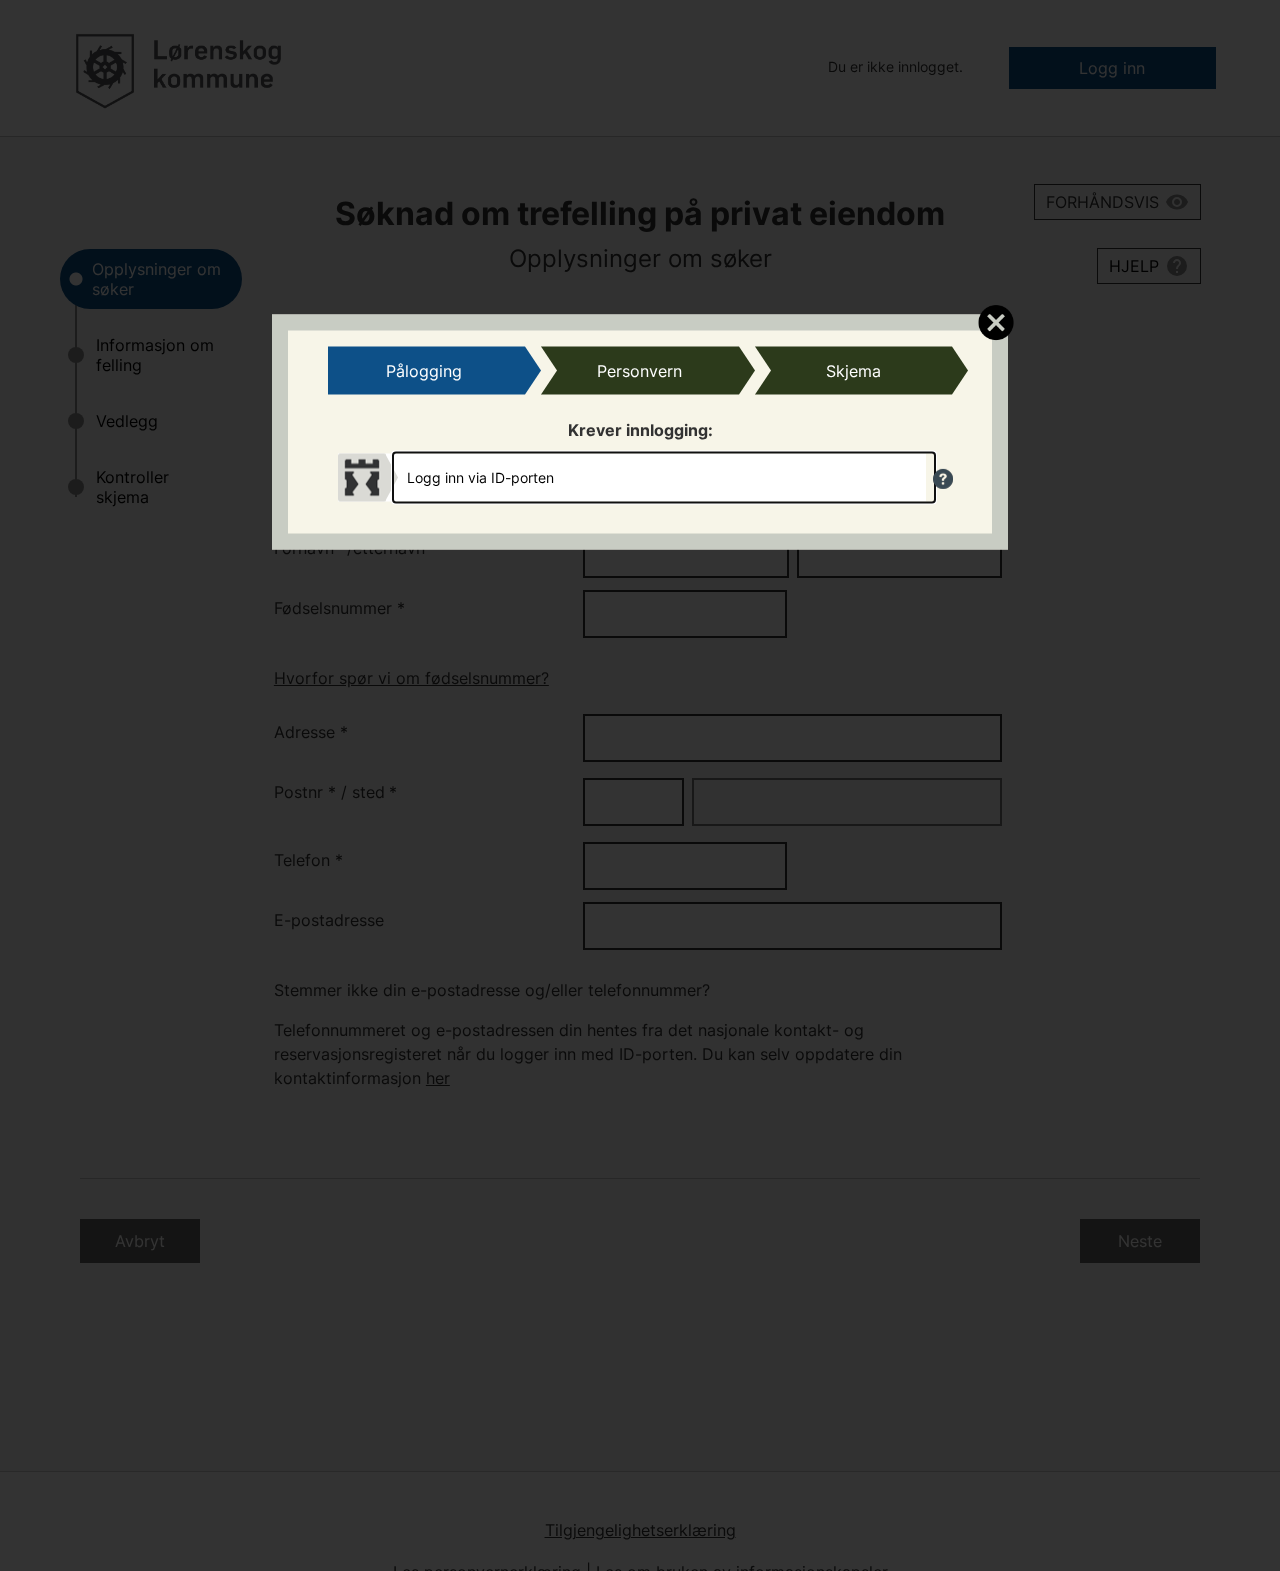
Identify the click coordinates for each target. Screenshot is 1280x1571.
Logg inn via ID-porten (480, 477)
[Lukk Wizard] (995, 321)
